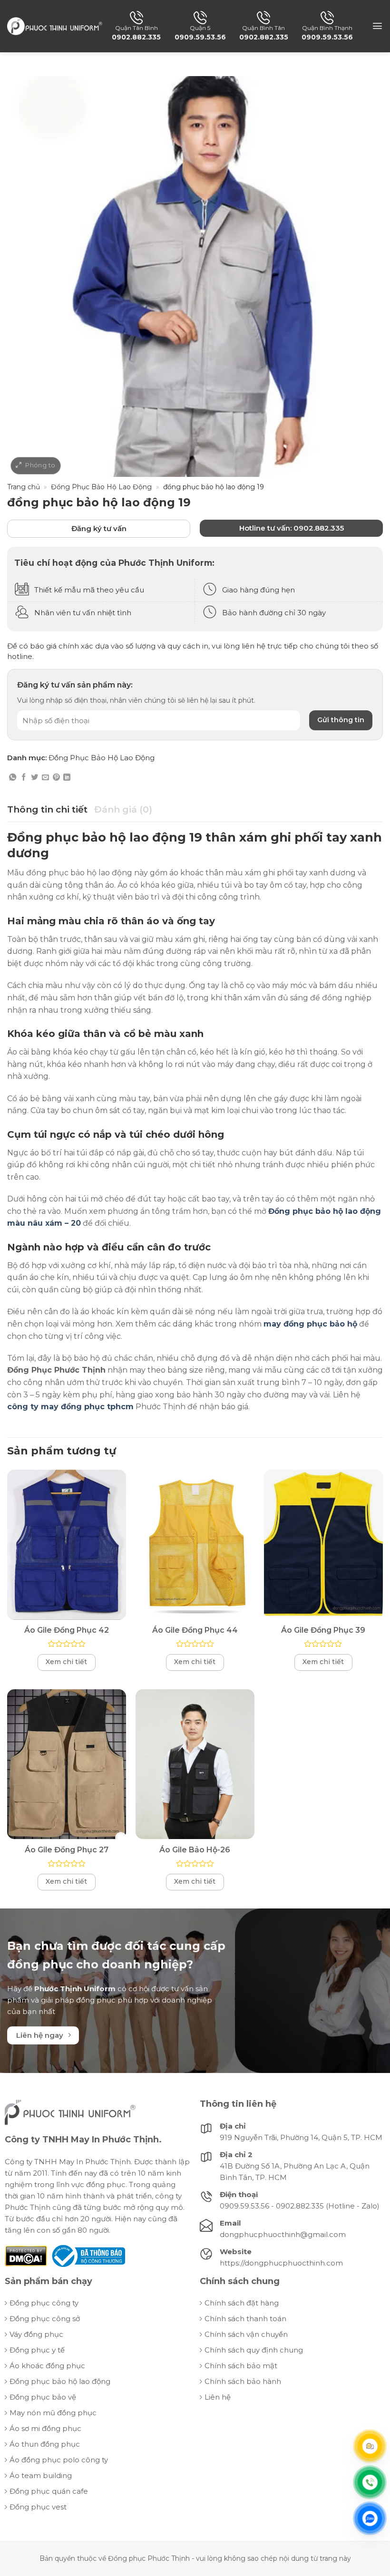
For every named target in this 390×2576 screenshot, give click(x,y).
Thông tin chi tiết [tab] (47, 809)
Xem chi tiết (66, 1662)
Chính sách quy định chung (254, 2350)
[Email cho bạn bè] (45, 778)
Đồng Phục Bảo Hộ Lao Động (101, 487)
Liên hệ (218, 2397)
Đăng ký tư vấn (99, 528)
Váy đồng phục (36, 2334)
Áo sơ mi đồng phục (45, 2428)
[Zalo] (370, 2518)
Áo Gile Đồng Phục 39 (323, 1630)
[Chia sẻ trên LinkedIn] (67, 778)
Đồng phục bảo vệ (43, 2397)
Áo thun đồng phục (45, 2444)
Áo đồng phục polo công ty (59, 2460)
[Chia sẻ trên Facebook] (24, 778)
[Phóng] (36, 465)
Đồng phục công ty (44, 2303)
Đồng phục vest (38, 2507)
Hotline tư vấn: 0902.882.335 (292, 528)
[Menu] (377, 26)
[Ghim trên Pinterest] (56, 778)
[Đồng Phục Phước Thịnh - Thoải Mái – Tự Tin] (55, 26)
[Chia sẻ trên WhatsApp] (13, 778)
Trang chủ (24, 487)
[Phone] (370, 2482)
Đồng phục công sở (45, 2319)
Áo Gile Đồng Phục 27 (67, 1850)
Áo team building (41, 2475)
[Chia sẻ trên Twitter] (34, 778)
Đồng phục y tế (37, 2350)
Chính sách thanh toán (245, 2319)
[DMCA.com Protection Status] (26, 2255)
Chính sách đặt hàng (242, 2303)
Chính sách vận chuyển (246, 2334)
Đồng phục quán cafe (49, 2491)
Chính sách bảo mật (241, 2366)
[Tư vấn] (370, 2446)
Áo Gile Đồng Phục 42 (67, 1630)
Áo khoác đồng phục (47, 2366)
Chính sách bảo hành (243, 2381)
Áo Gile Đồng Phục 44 (195, 1630)
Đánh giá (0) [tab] (123, 809)
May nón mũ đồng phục (53, 2413)
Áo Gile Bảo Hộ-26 (195, 1850)
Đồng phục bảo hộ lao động (60, 2381)
